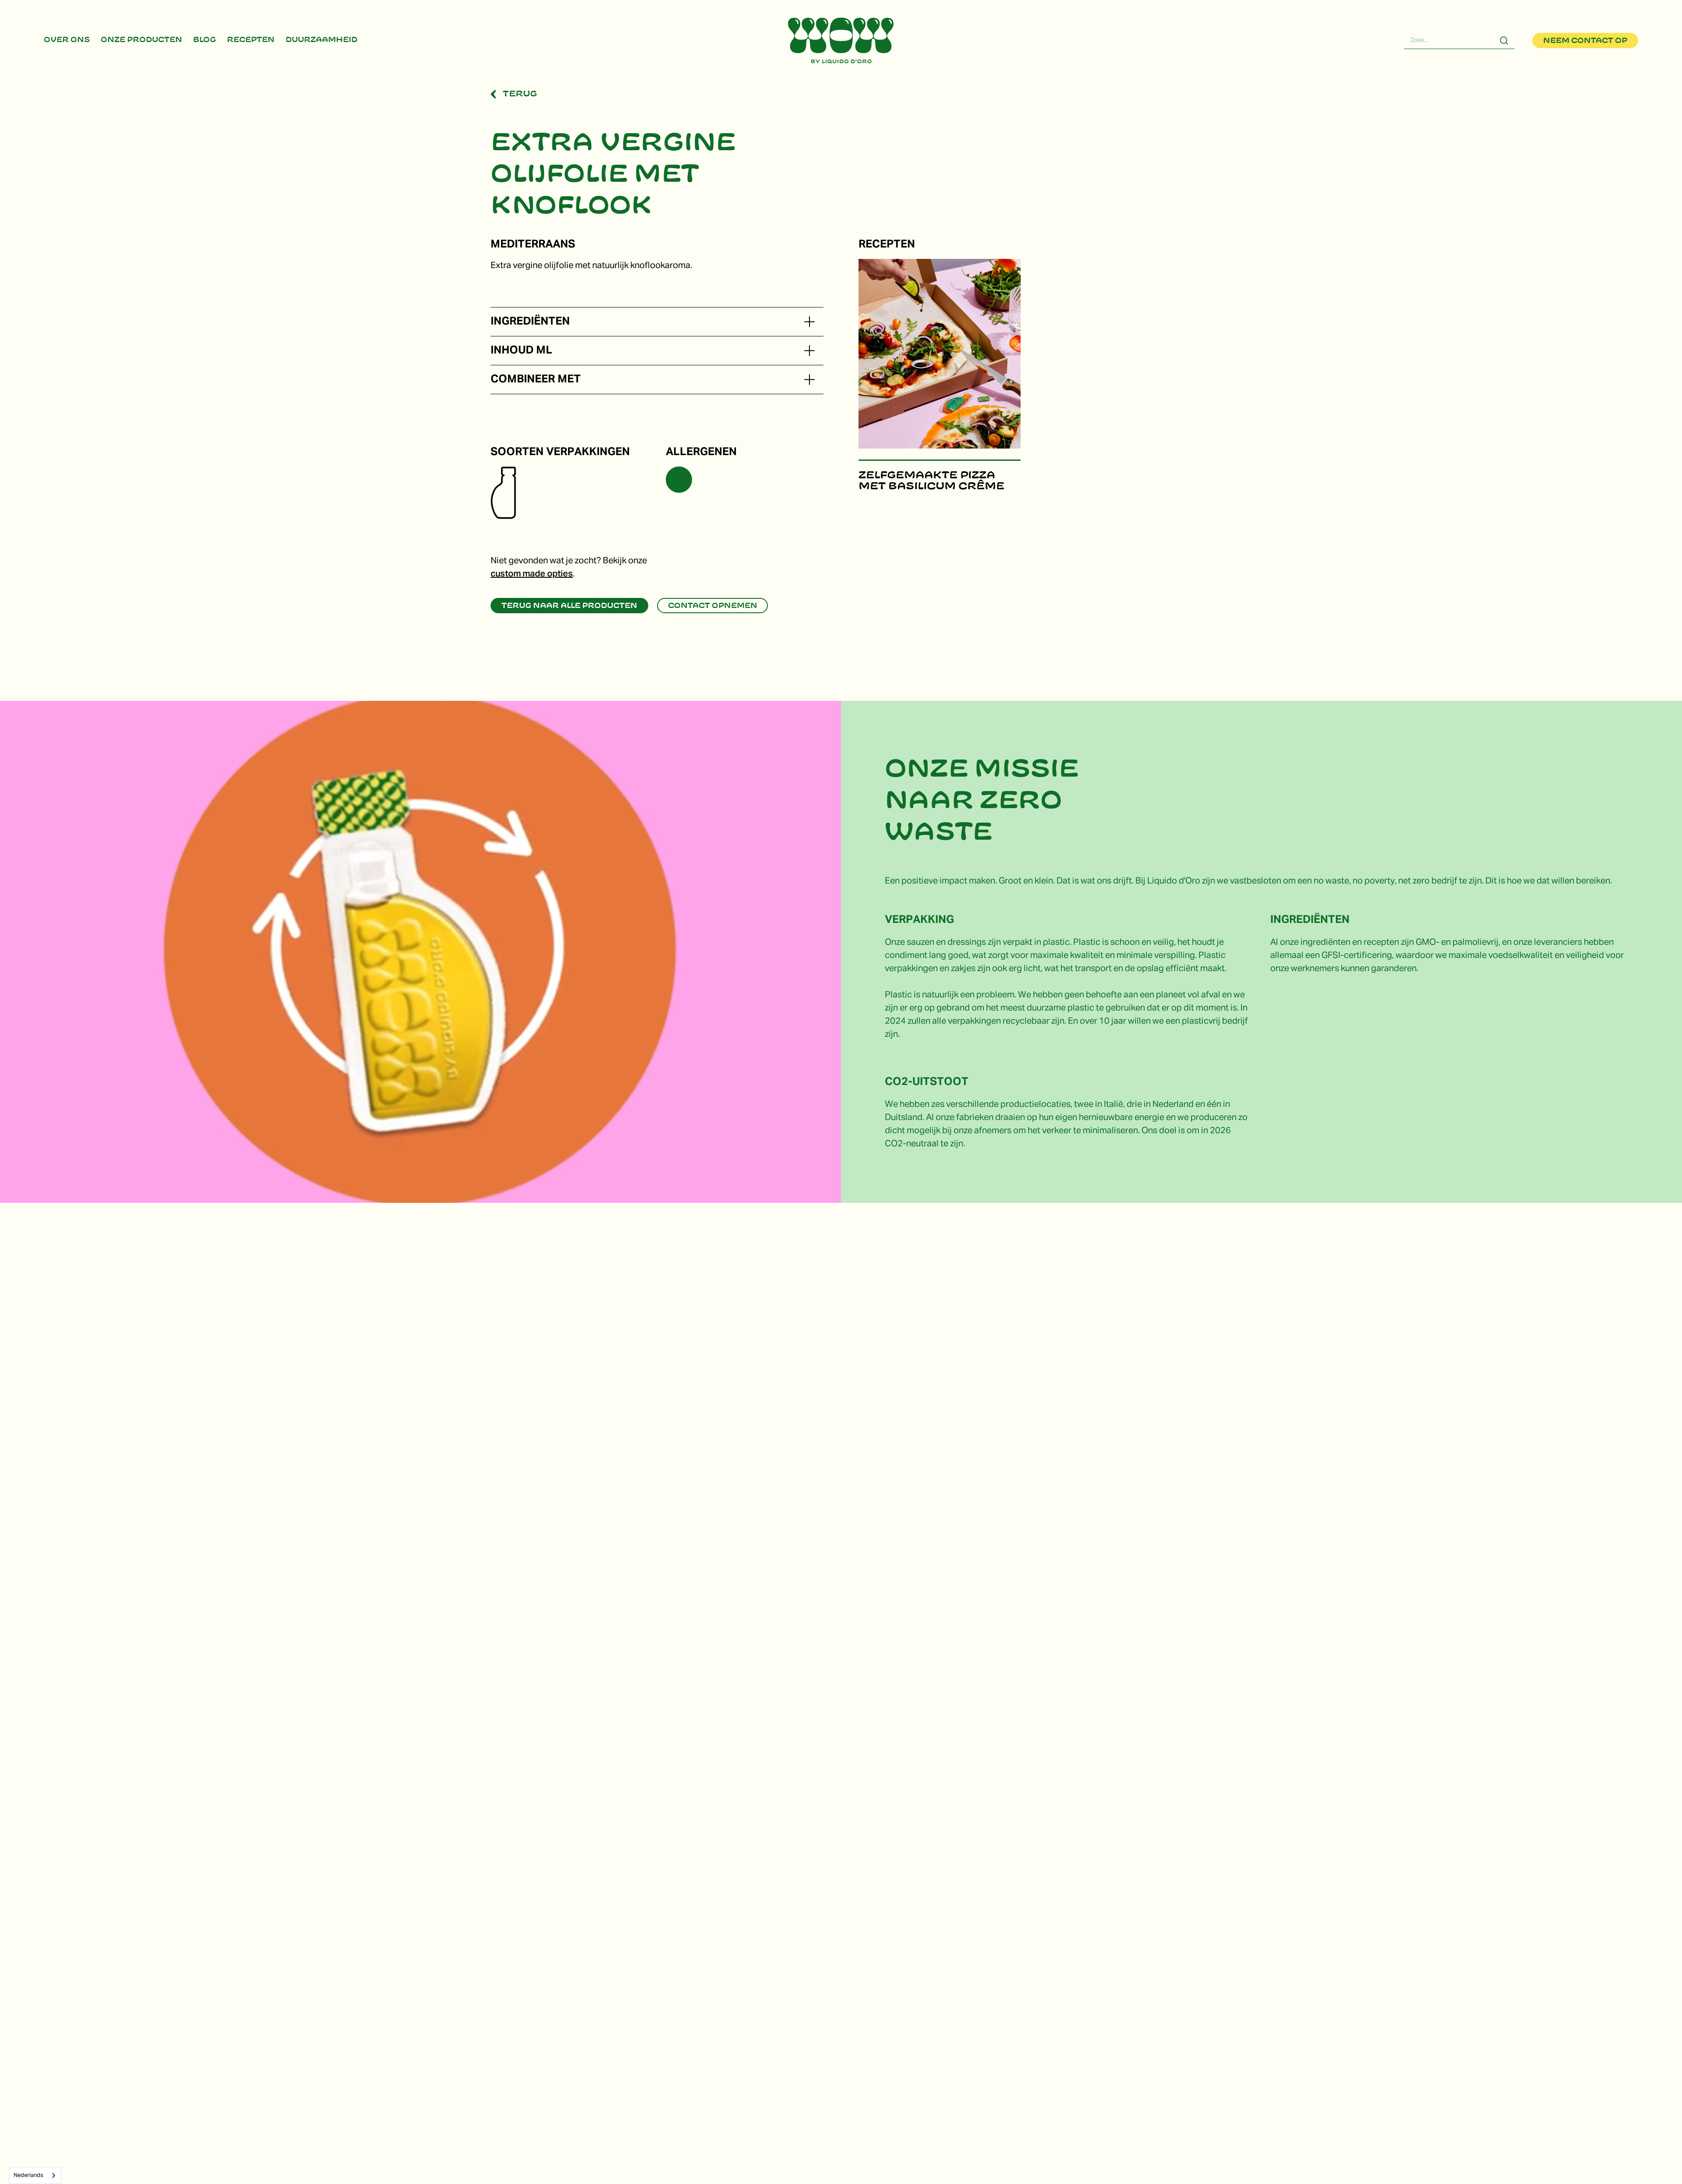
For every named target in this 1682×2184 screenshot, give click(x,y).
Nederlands (28, 2175)
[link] (67, 41)
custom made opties (532, 574)
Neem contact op (1585, 41)
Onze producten (141, 40)
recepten (251, 40)
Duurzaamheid (322, 40)
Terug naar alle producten (569, 606)
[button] (809, 322)
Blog (205, 40)
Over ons (67, 40)
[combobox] (35, 2175)
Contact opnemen (713, 606)
